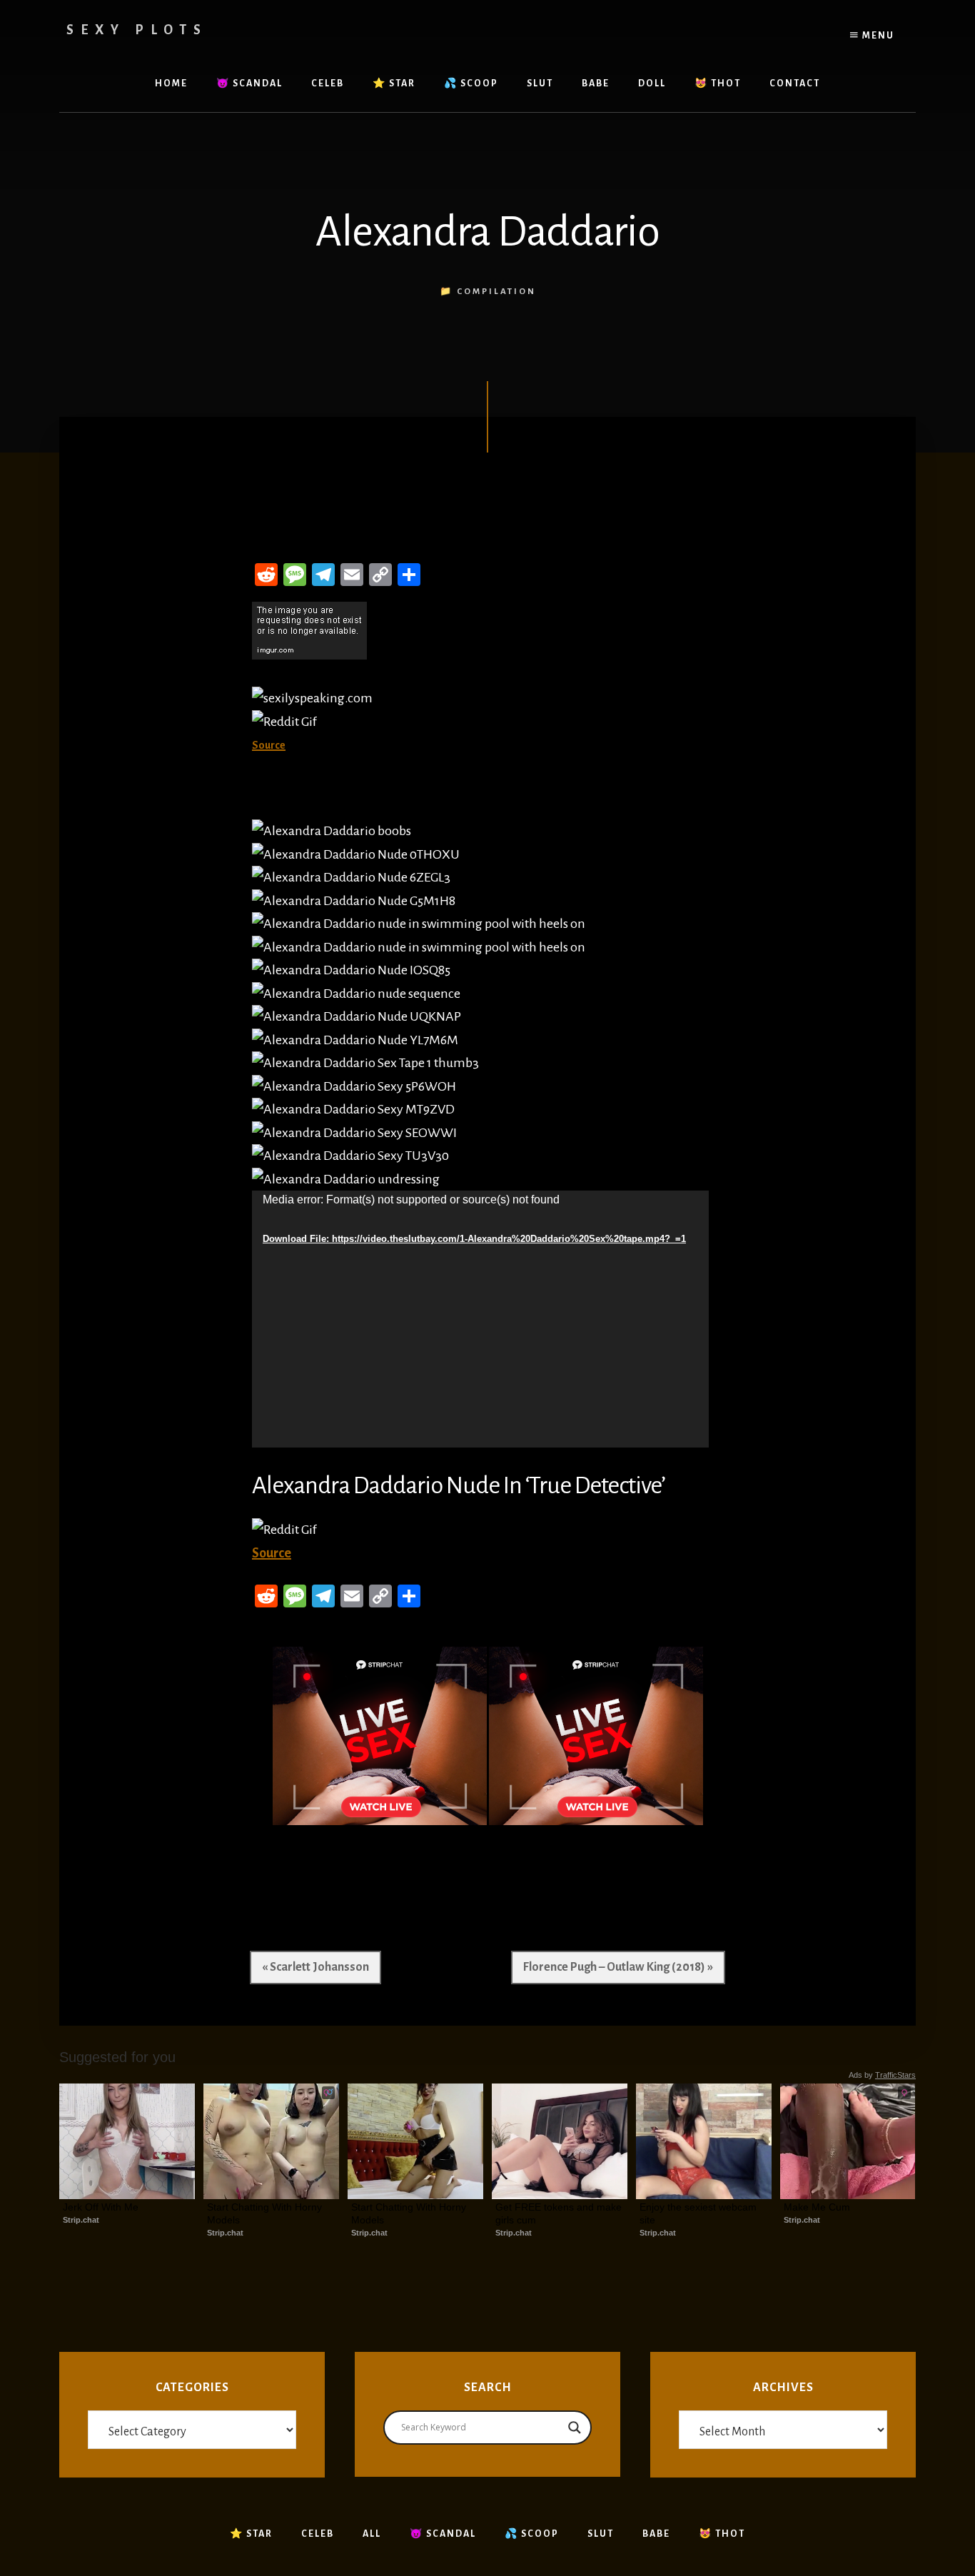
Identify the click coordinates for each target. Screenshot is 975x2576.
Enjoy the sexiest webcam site (699, 2213)
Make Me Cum (817, 2207)
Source (272, 1553)
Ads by (882, 2075)
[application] (480, 1319)
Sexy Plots (137, 30)
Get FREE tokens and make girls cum (560, 2213)
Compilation (496, 292)
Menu (877, 36)
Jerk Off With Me (101, 2207)
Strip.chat (81, 2220)
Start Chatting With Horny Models (266, 2213)
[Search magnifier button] (575, 2428)
